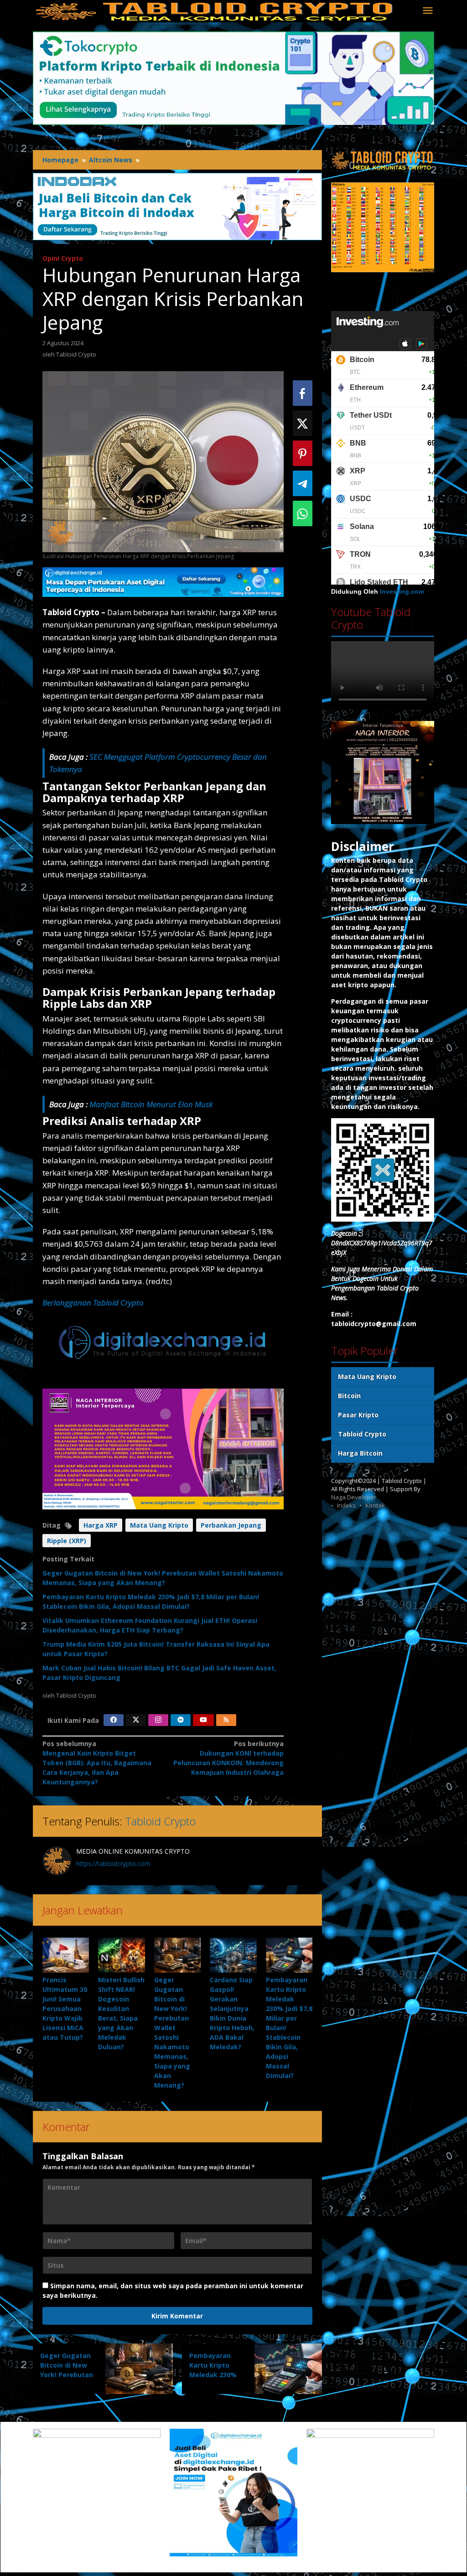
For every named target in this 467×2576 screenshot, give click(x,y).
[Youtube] (203, 1720)
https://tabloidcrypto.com (113, 1863)
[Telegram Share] (303, 483)
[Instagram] (158, 1720)
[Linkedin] (181, 1720)
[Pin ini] (303, 453)
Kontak (375, 1505)
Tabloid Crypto (160, 1821)
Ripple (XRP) (67, 1541)
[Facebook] (114, 1720)
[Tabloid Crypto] (215, 11)
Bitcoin (349, 1396)
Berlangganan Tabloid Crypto (93, 1303)
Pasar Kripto (358, 1415)
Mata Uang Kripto (159, 1525)
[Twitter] (136, 1720)
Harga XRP (101, 1525)
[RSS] (226, 1720)
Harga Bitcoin (360, 1453)
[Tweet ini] (303, 423)
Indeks (346, 1505)
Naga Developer (354, 1497)
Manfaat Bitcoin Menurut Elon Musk (151, 1104)
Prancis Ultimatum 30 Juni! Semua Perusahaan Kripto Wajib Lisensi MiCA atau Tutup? (65, 2008)
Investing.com (402, 591)
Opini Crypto (63, 258)
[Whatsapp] (303, 513)
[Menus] (428, 11)
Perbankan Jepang (231, 1525)
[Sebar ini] (303, 393)
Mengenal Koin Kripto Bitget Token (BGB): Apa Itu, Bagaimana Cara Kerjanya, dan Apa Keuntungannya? (97, 1763)
